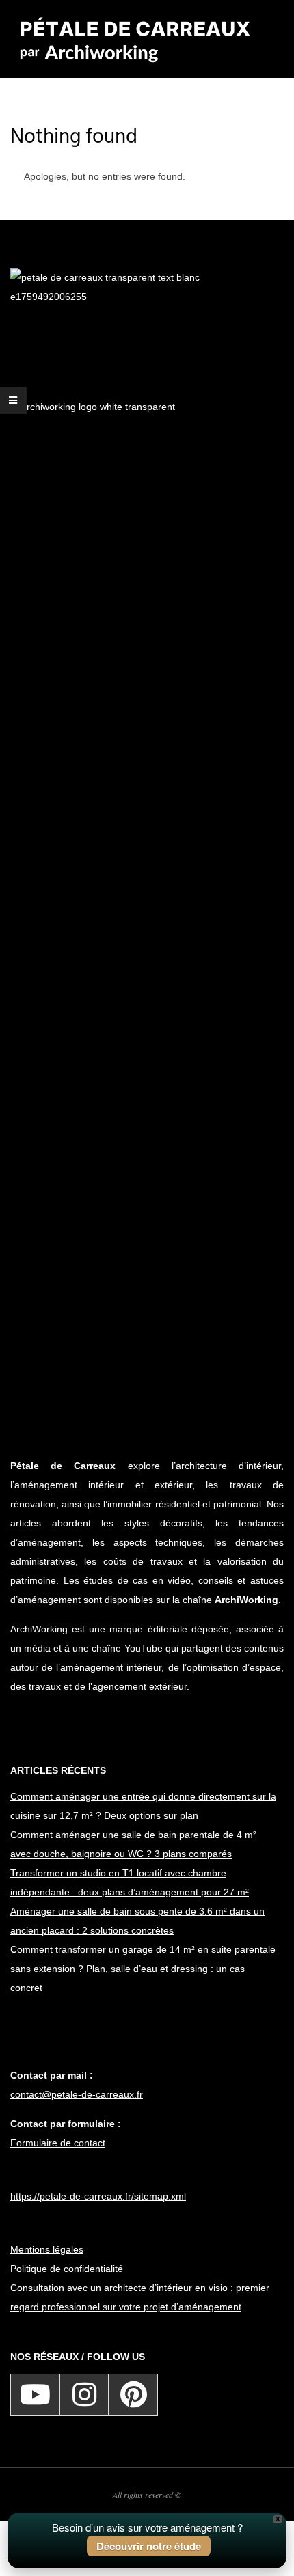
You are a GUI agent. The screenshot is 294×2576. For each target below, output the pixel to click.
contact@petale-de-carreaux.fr (77, 2094)
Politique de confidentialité (67, 2269)
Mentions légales (47, 2249)
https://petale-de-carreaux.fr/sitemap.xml (98, 2196)
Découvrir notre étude (149, 2546)
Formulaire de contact (58, 2143)
